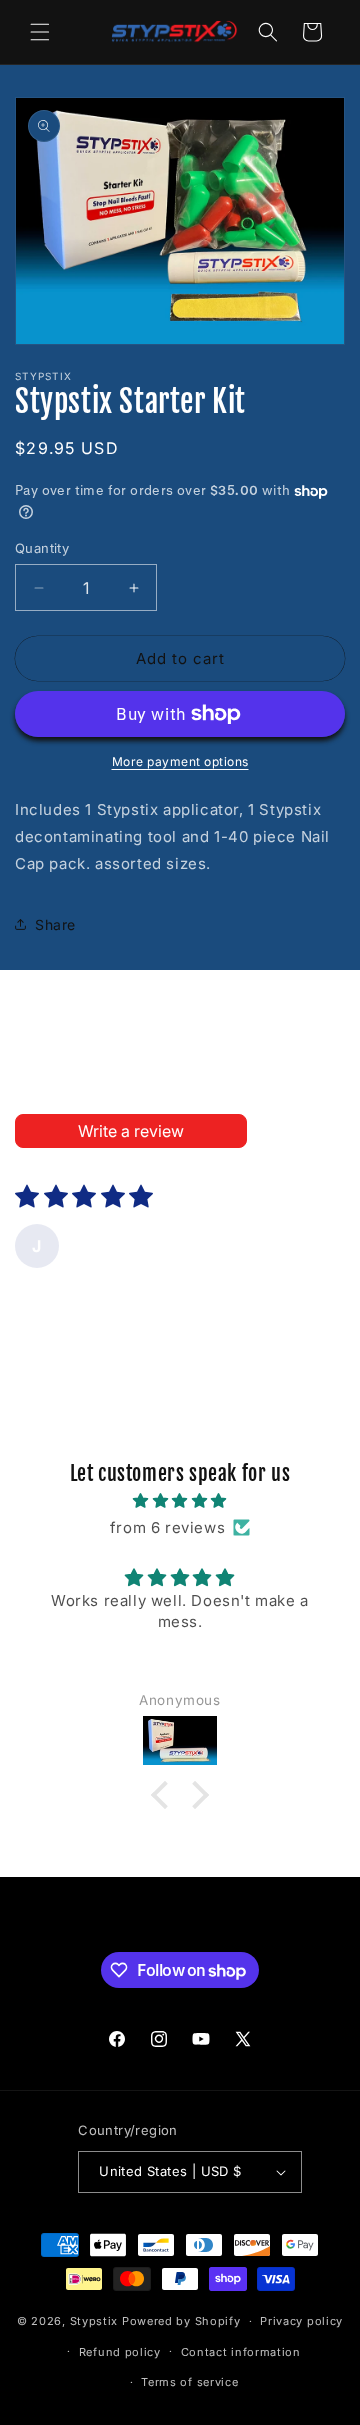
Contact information (241, 2352)
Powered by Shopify (181, 2321)
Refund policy (120, 2352)
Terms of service (189, 2382)
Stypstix (94, 2321)
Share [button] (55, 924)
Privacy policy (301, 2321)
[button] (40, 32)
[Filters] (276, 1131)
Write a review (131, 1131)
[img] (180, 1500)
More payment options (180, 761)
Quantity (42, 548)
